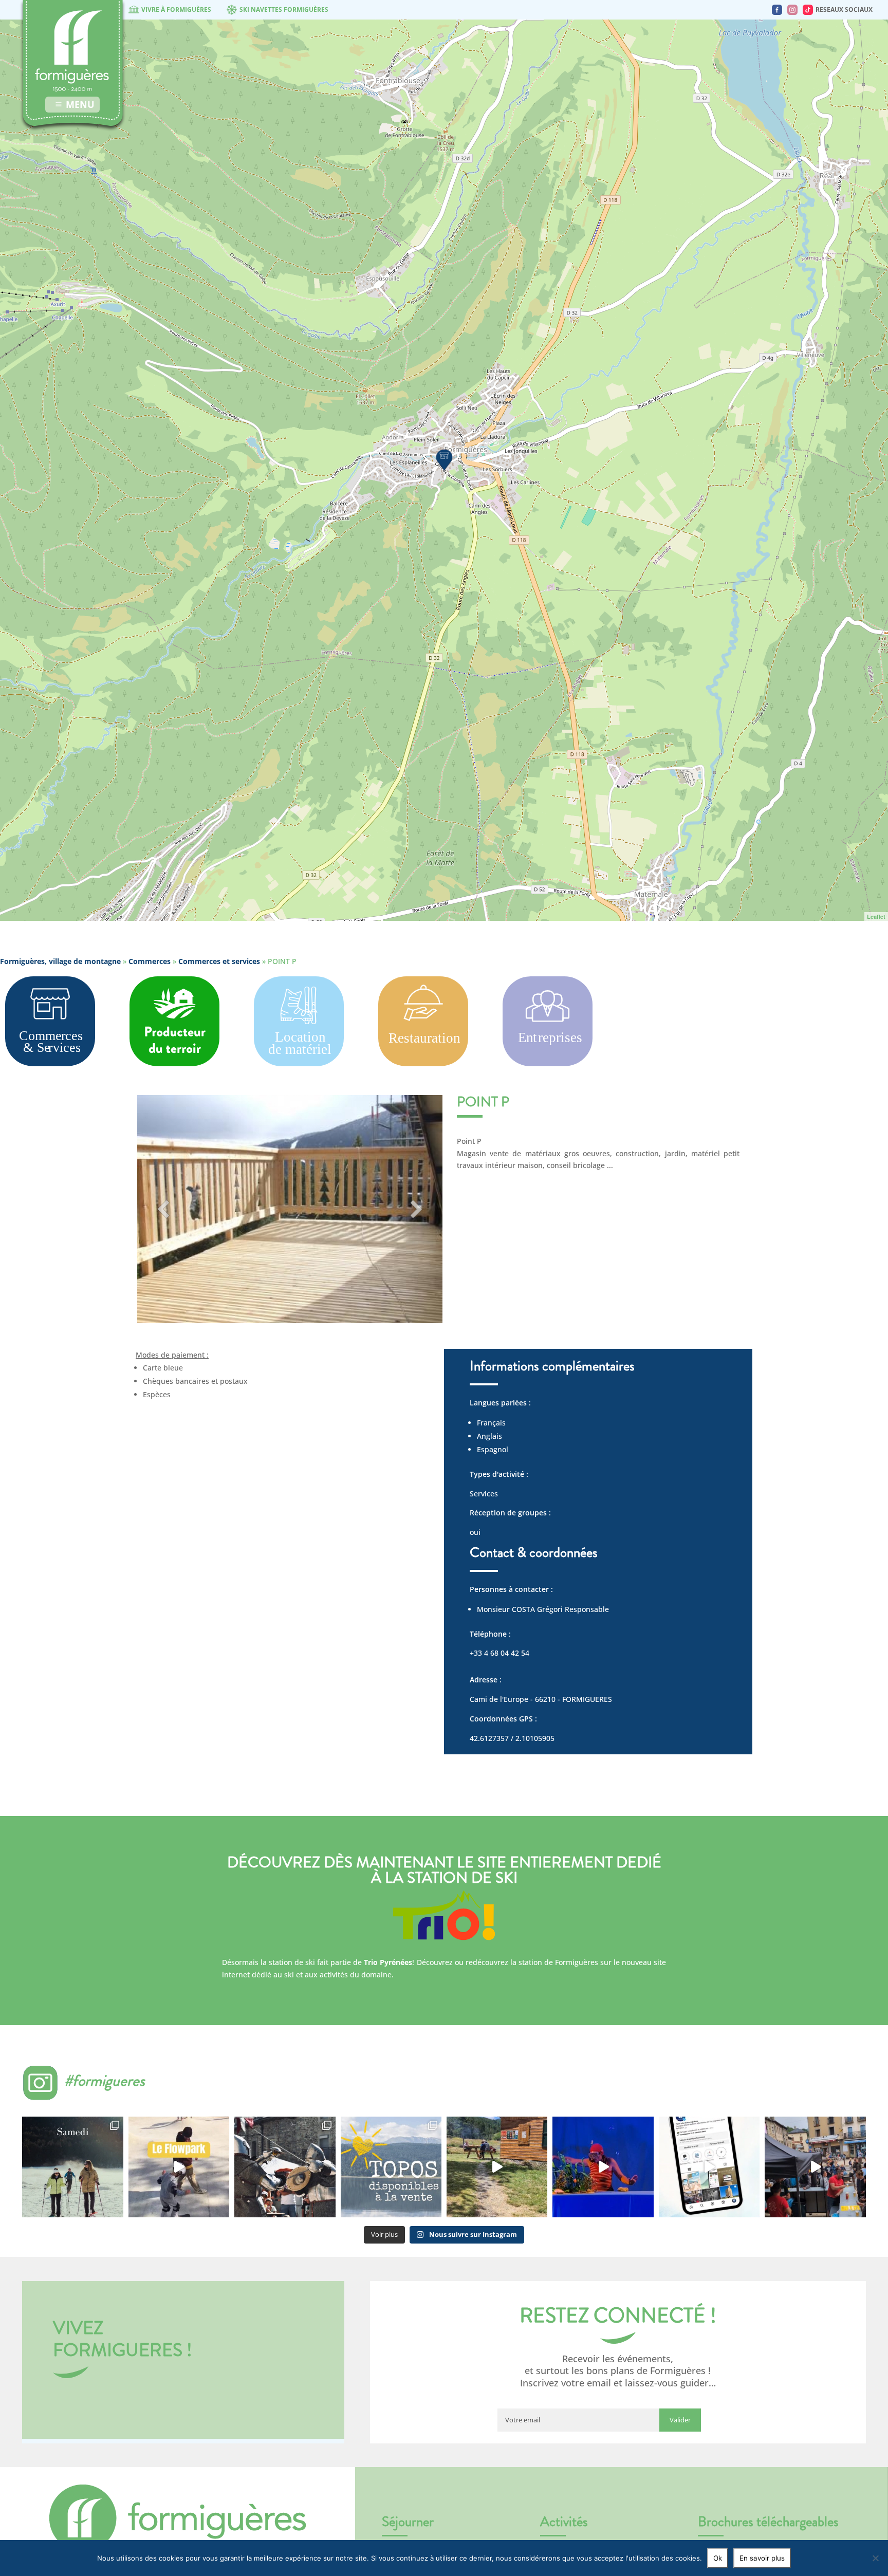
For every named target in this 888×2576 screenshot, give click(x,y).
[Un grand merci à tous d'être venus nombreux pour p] (603, 2167)
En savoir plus (762, 2558)
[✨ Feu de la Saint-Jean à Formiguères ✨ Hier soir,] (815, 2167)
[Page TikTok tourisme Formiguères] (808, 10)
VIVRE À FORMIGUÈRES (176, 10)
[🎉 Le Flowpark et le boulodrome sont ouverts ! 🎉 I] (179, 2167)
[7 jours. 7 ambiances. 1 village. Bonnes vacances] (72, 2167)
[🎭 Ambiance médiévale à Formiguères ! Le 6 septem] (285, 2167)
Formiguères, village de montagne (60, 961)
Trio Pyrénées (388, 1962)
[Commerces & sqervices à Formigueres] (50, 1063)
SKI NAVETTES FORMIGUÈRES (284, 10)
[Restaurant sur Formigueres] (423, 1063)
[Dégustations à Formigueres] (174, 1063)
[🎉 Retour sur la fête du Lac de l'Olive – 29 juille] (497, 2167)
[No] (875, 2558)
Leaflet (876, 916)
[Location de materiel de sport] (299, 1068)
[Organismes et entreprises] (548, 1063)
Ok (718, 2558)
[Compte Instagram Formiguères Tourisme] (792, 10)
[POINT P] (444, 459)
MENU (80, 104)
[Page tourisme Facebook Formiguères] (777, 10)
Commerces (150, 961)
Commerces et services (219, 961)
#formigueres (105, 2080)
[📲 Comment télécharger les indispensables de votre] (709, 2167)
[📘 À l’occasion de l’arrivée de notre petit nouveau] (391, 2167)
